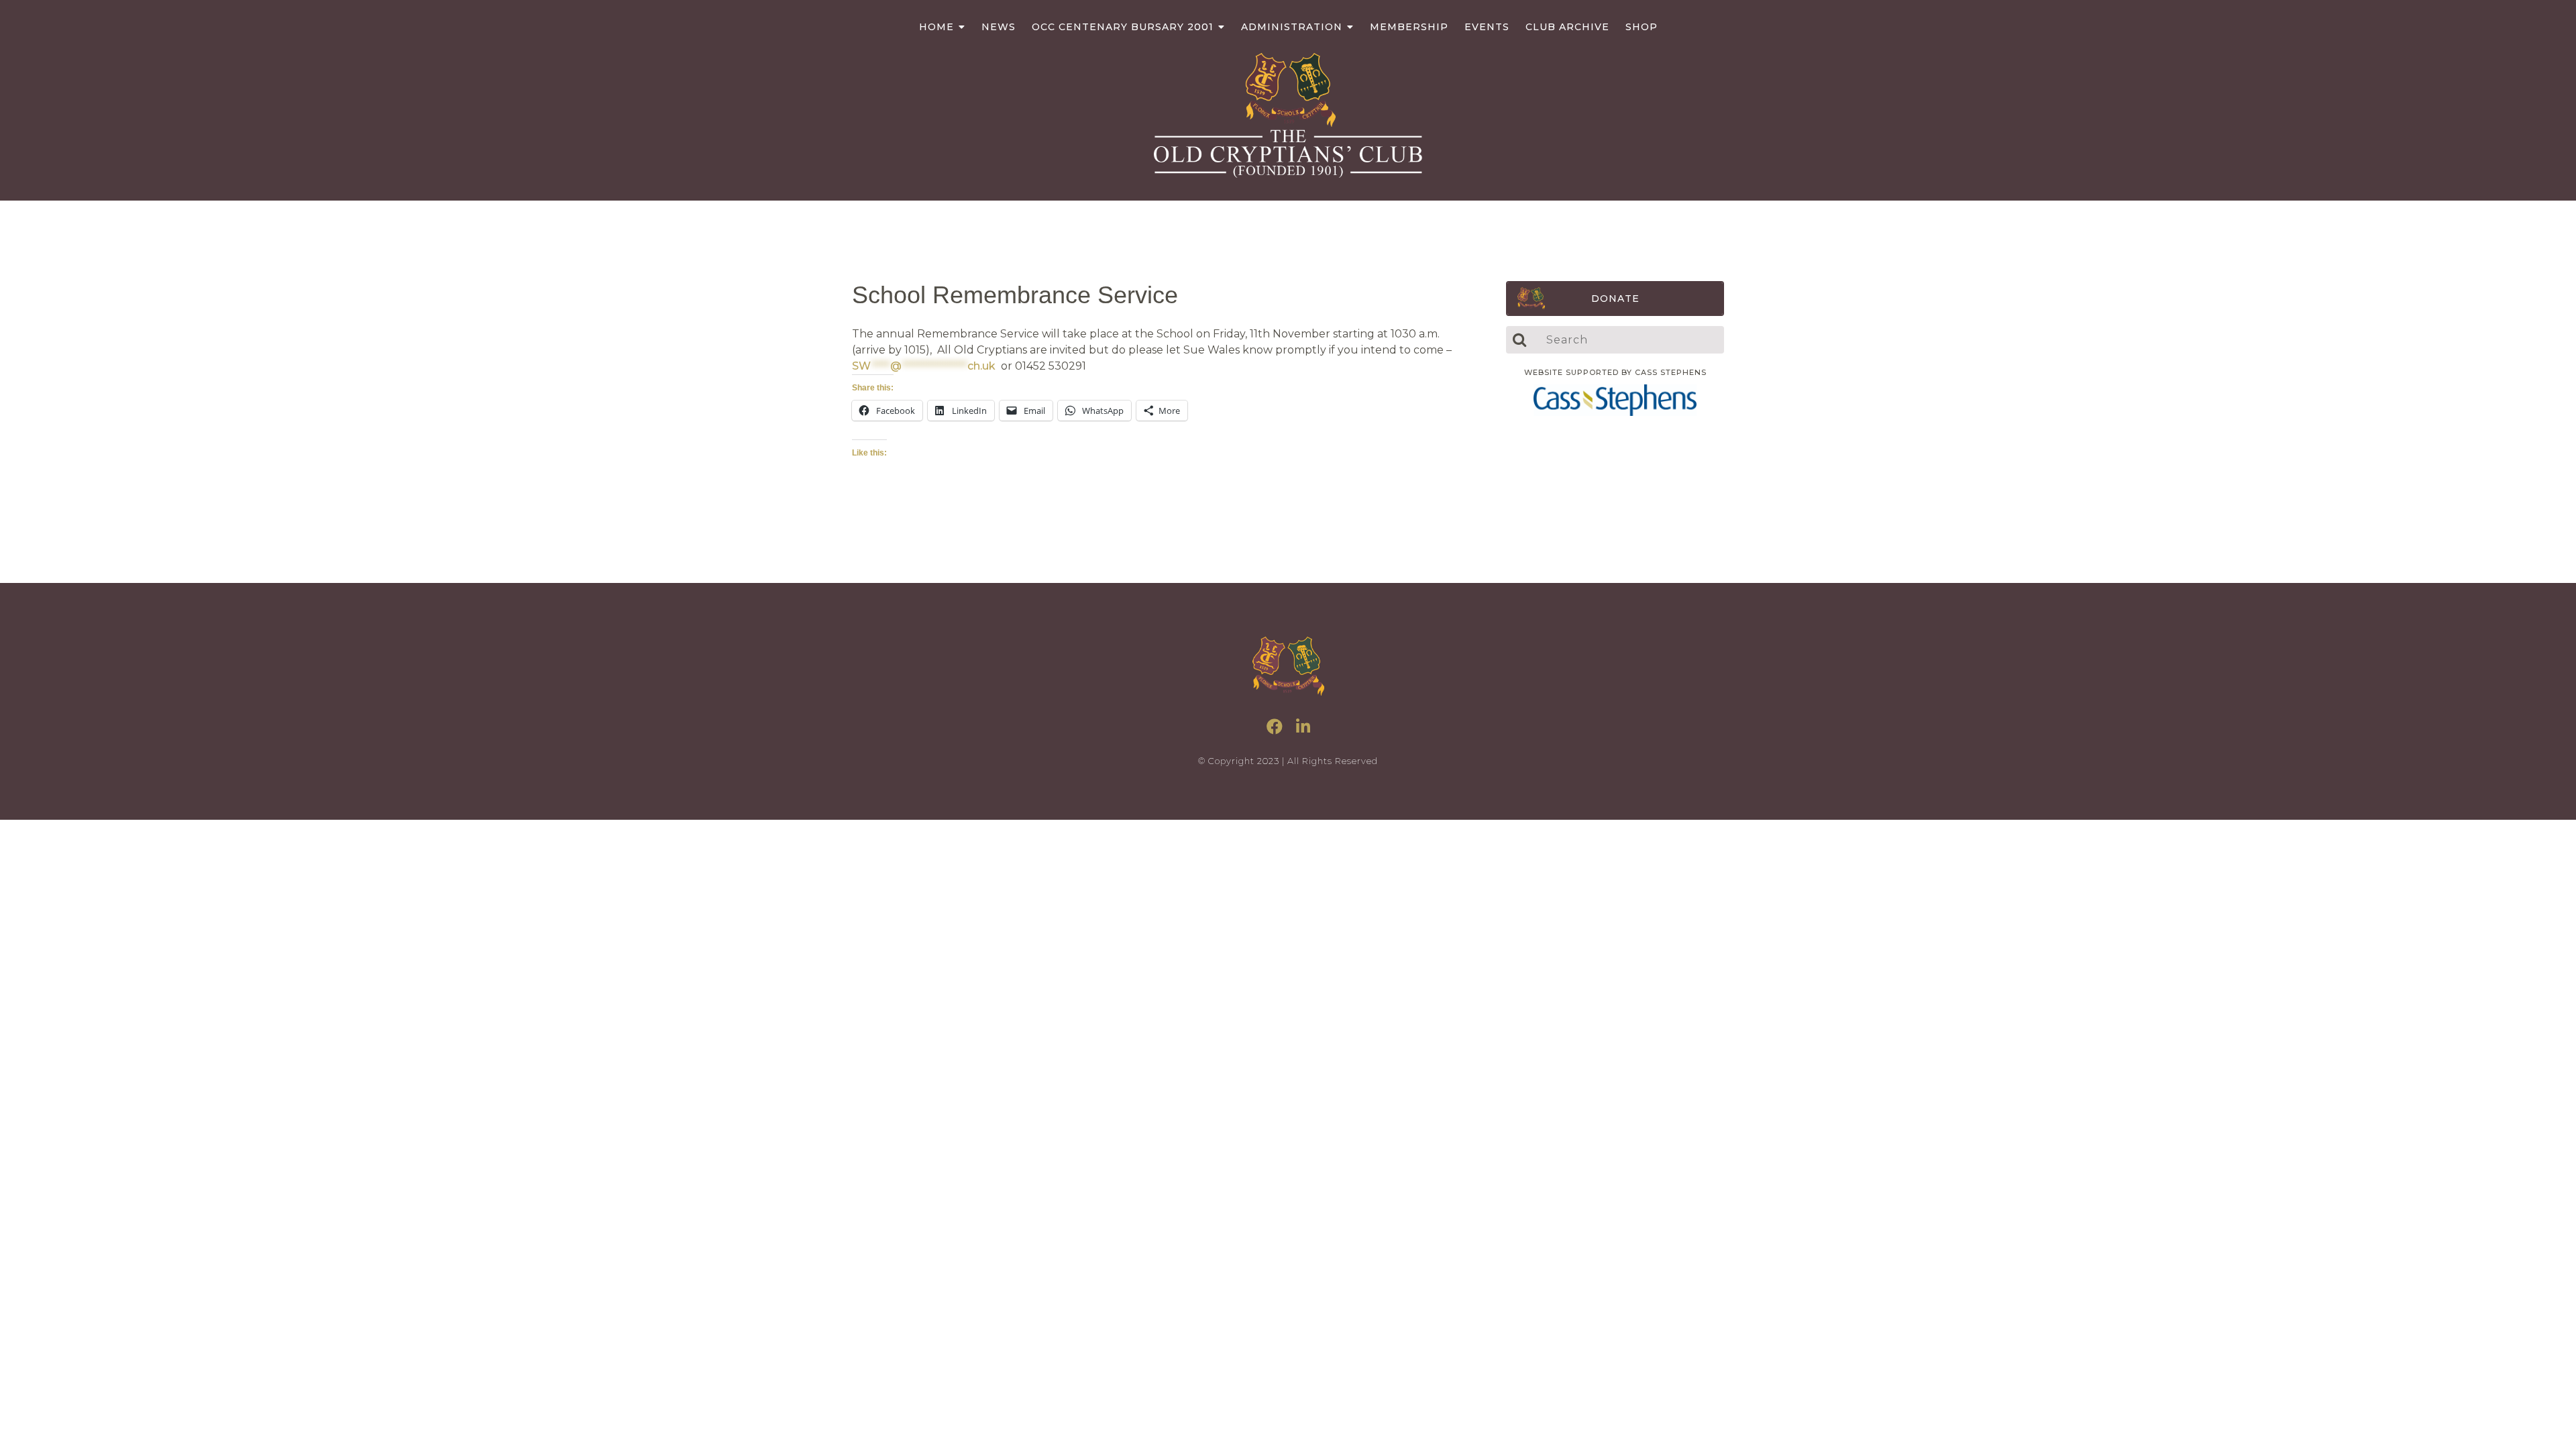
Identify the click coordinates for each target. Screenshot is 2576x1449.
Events (1487, 27)
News (999, 27)
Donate (1615, 299)
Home (936, 27)
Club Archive (1567, 27)
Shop (1642, 27)
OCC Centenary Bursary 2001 (1123, 27)
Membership (1409, 27)
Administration (1292, 27)
